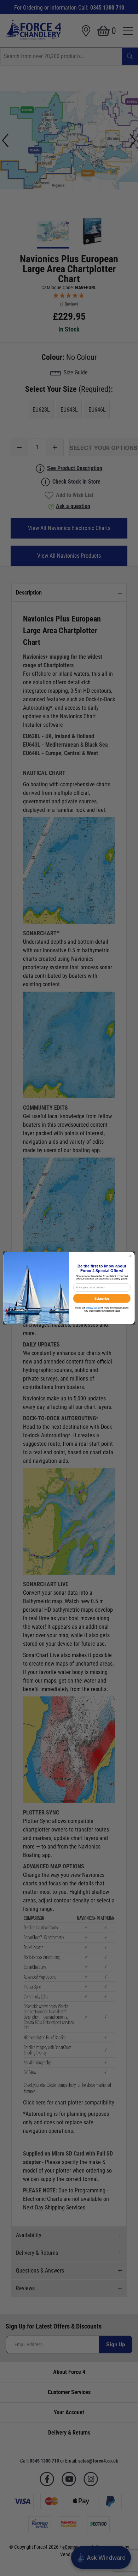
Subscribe (102, 1298)
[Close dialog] (131, 1256)
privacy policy (93, 1308)
